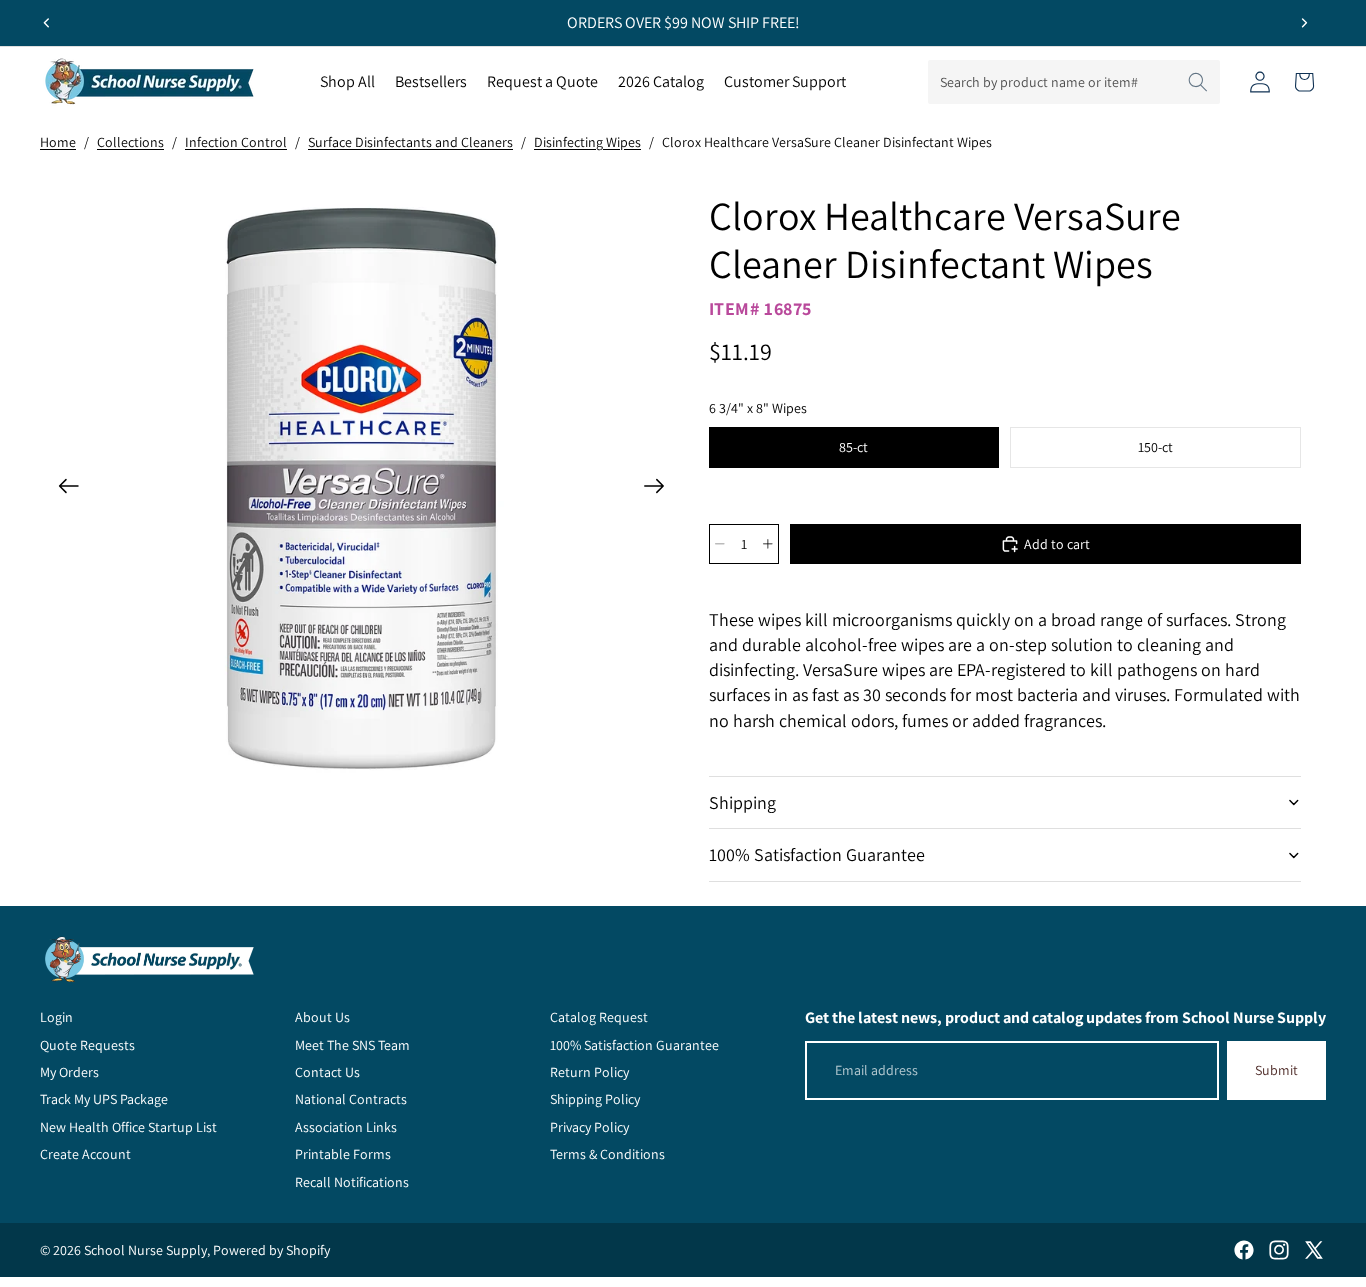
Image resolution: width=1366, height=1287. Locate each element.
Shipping (742, 802)
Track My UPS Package (104, 1099)
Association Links (346, 1127)
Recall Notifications (352, 1182)
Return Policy (589, 1072)
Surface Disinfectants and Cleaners (410, 142)
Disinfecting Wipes (587, 142)
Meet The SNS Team (352, 1045)
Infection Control (236, 142)
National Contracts (351, 1099)
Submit (1276, 1070)
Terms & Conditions (607, 1154)
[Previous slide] (47, 23)
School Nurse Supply (145, 1250)
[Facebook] (1244, 1250)
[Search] (1198, 82)
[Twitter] (1314, 1250)
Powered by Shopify (271, 1250)
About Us (322, 1017)
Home (58, 142)
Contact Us (327, 1072)
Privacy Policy (589, 1127)
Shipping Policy (595, 1099)
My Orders (69, 1072)
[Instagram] (1279, 1250)
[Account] (1260, 82)
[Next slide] (1304, 23)
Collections (130, 142)
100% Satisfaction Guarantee (817, 854)
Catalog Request (599, 1017)
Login (56, 1017)
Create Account (85, 1154)
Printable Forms (343, 1154)
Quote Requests (87, 1045)
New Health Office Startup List (128, 1127)
